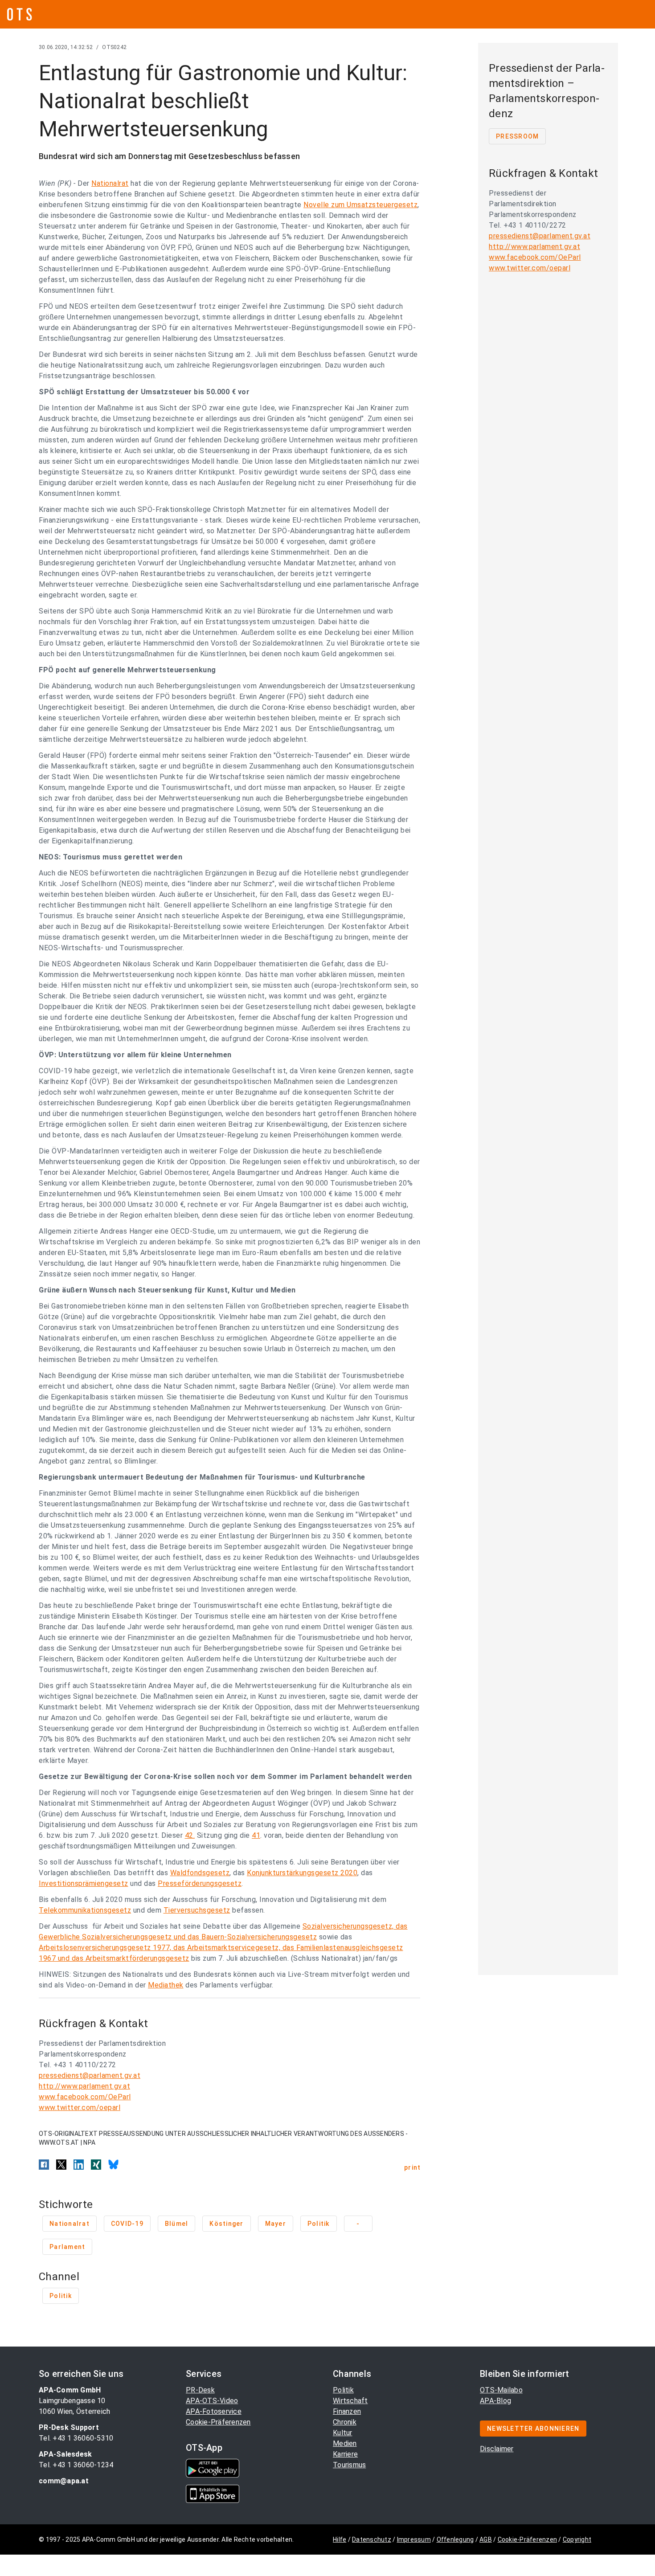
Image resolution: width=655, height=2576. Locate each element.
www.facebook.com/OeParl (85, 2097)
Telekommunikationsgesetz (85, 1910)
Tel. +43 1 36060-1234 (76, 2465)
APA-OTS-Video (212, 2401)
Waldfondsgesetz (200, 1873)
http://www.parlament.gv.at (84, 2086)
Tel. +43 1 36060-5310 (76, 2438)
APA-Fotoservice (214, 2411)
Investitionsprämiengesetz (84, 1883)
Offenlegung (455, 2539)
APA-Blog (495, 2401)
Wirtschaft (350, 2401)
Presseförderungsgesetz (200, 1883)
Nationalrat (110, 183)
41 (256, 1835)
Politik (343, 2390)
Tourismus (349, 2465)
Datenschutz (372, 2539)
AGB (486, 2539)
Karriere (345, 2454)
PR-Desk (200, 2390)
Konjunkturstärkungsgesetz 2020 (302, 1873)
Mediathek (166, 1985)
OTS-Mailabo (501, 2390)
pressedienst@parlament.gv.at (90, 2075)
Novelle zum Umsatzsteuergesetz (360, 205)
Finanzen (347, 2411)
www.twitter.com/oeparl (80, 2108)
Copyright (577, 2539)
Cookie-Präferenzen (218, 2422)
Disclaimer (497, 2449)
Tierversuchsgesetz (197, 1910)
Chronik (345, 2422)
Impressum (414, 2539)
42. (190, 1835)
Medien (345, 2443)
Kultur (343, 2433)
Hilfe (340, 2539)
